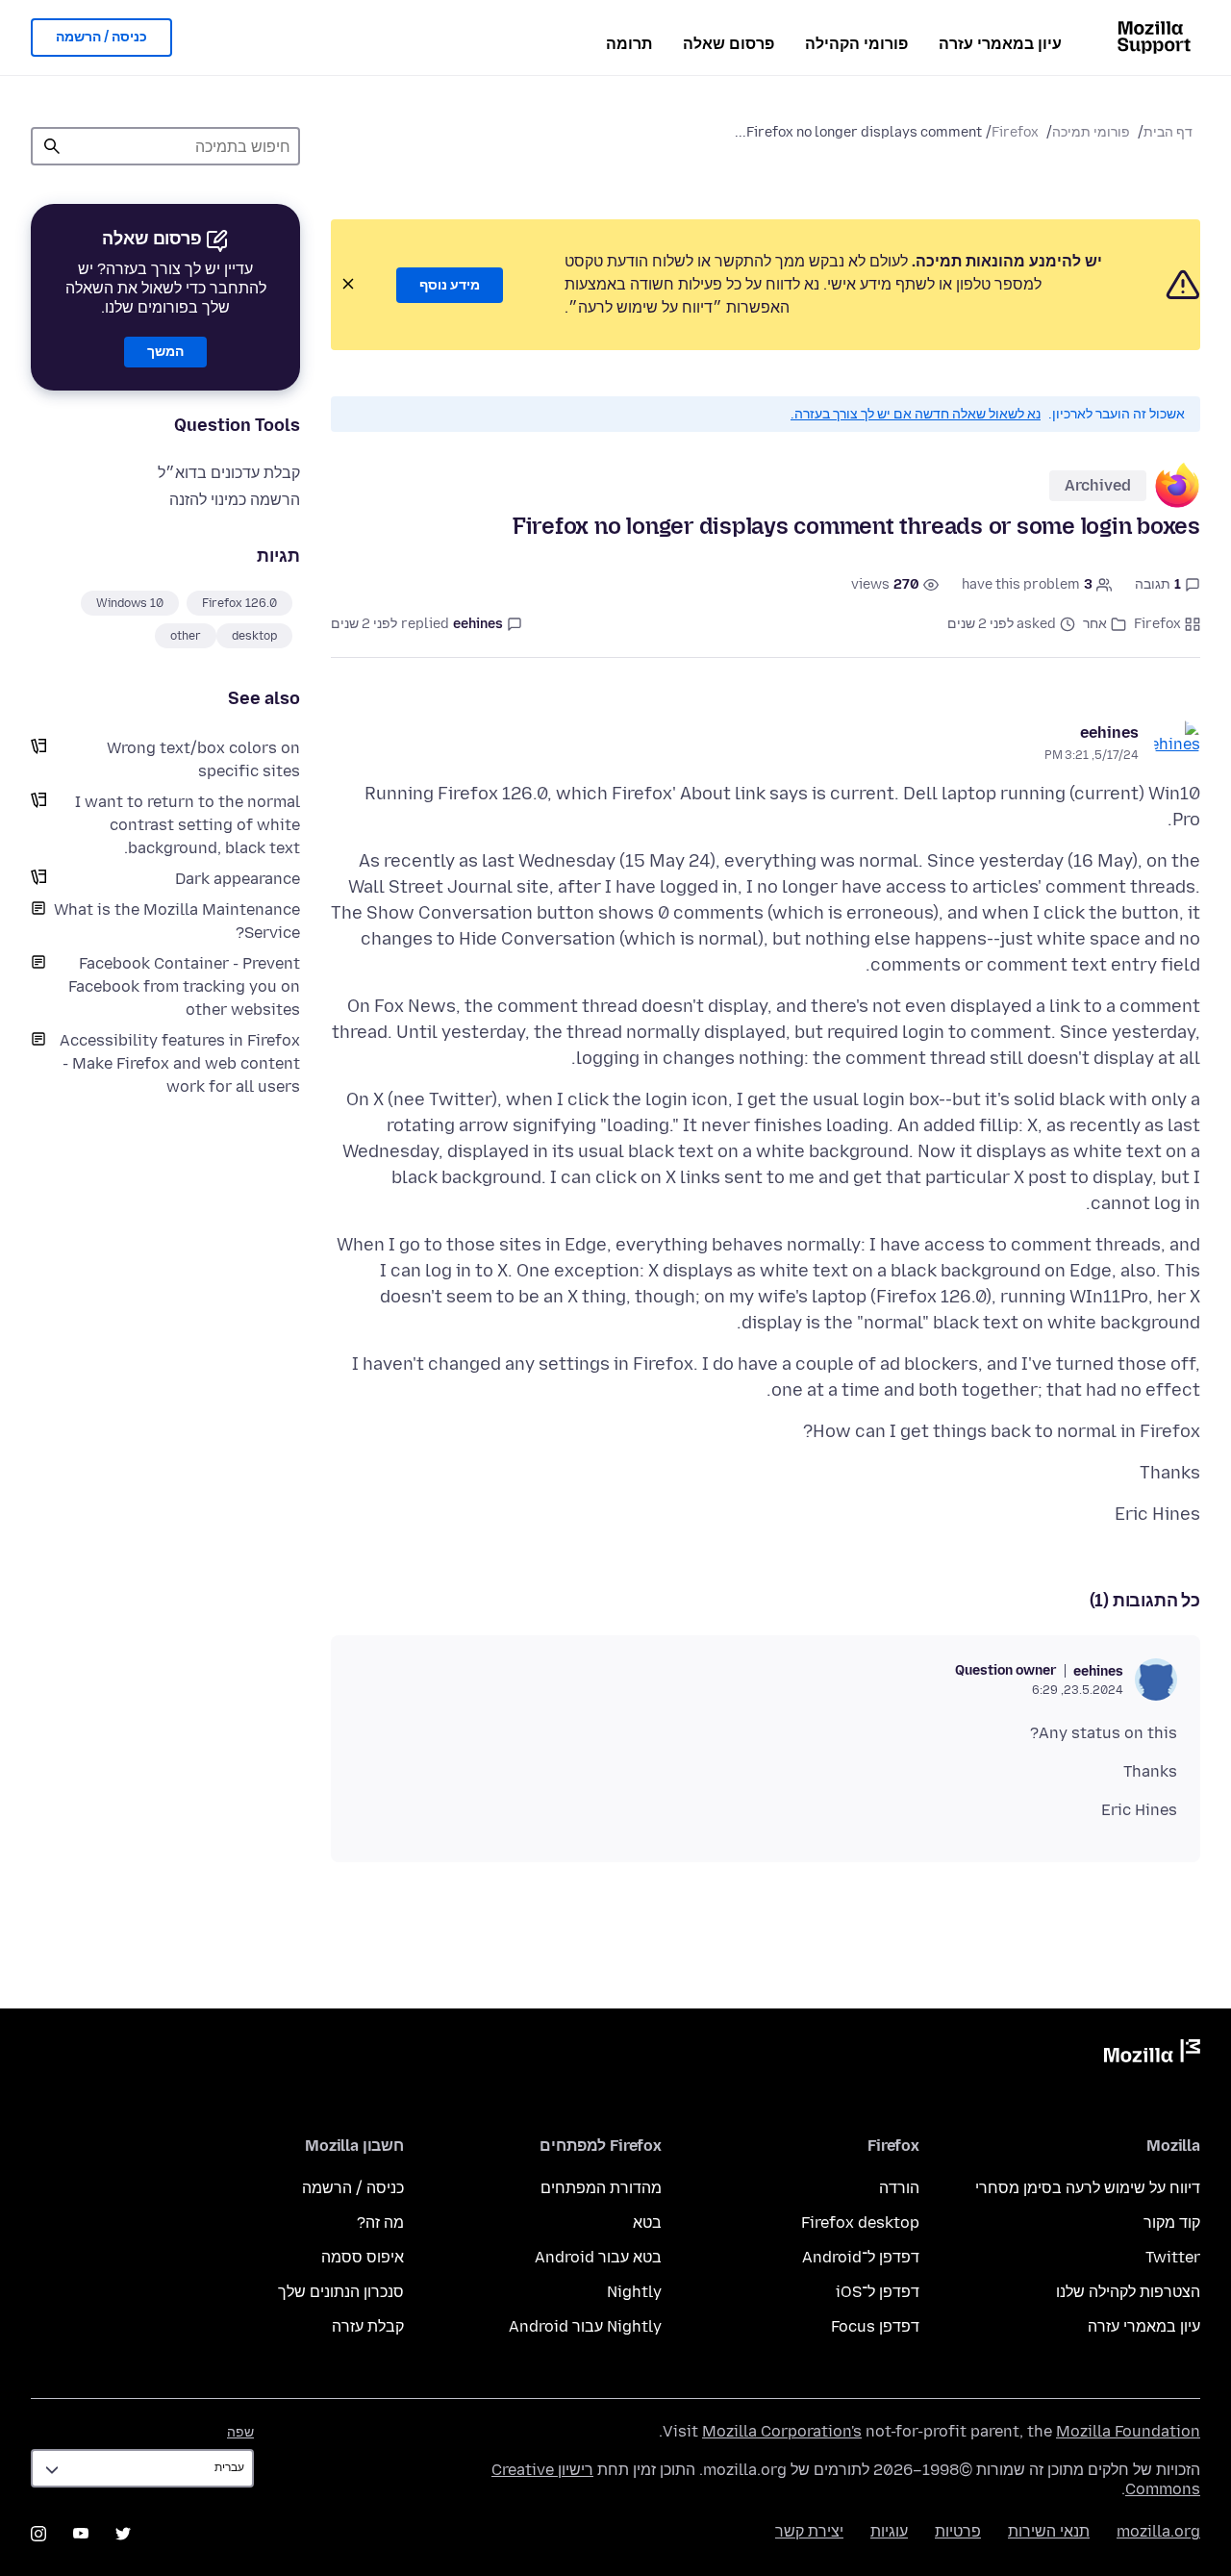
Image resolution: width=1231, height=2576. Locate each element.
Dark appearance (238, 879)
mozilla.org (1158, 2531)
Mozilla (1152, 2055)
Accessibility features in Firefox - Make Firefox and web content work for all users (180, 1063)
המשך (165, 352)
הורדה (899, 2188)
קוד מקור (1172, 2222)
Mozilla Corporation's (782, 2431)
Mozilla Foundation (1128, 2431)
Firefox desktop (860, 2222)
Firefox (1015, 132)
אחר (1095, 624)
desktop (254, 636)
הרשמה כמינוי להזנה (235, 500)
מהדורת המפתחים (601, 2188)
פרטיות (958, 2531)
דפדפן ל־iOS (878, 2292)
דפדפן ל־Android (861, 2257)
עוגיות (889, 2531)
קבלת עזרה (368, 2326)
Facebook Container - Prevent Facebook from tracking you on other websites (184, 986)
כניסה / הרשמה (101, 37)
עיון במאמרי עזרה (1000, 44)
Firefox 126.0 (239, 603)
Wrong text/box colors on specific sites (203, 759)
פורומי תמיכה (1091, 132)
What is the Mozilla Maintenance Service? (177, 921)
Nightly (634, 2292)
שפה (240, 2432)
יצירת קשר (809, 2531)
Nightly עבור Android (585, 2326)
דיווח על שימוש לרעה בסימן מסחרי (1088, 2188)
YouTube (81, 2534)
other (186, 636)
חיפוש (52, 146)
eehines (1109, 732)
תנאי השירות (1049, 2531)
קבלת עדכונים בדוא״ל (229, 473)
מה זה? (380, 2222)
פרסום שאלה (729, 44)
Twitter (1173, 2257)
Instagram (38, 2534)
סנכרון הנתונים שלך (341, 2292)
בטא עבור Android (598, 2257)
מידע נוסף (450, 285)
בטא (647, 2222)
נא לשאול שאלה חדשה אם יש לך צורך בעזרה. (916, 414)
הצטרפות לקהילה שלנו (1128, 2292)
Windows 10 (130, 603)
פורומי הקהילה (856, 44)
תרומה (629, 44)
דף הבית (1168, 132)
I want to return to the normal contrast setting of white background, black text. (188, 825)
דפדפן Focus (875, 2326)
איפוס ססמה (363, 2257)
